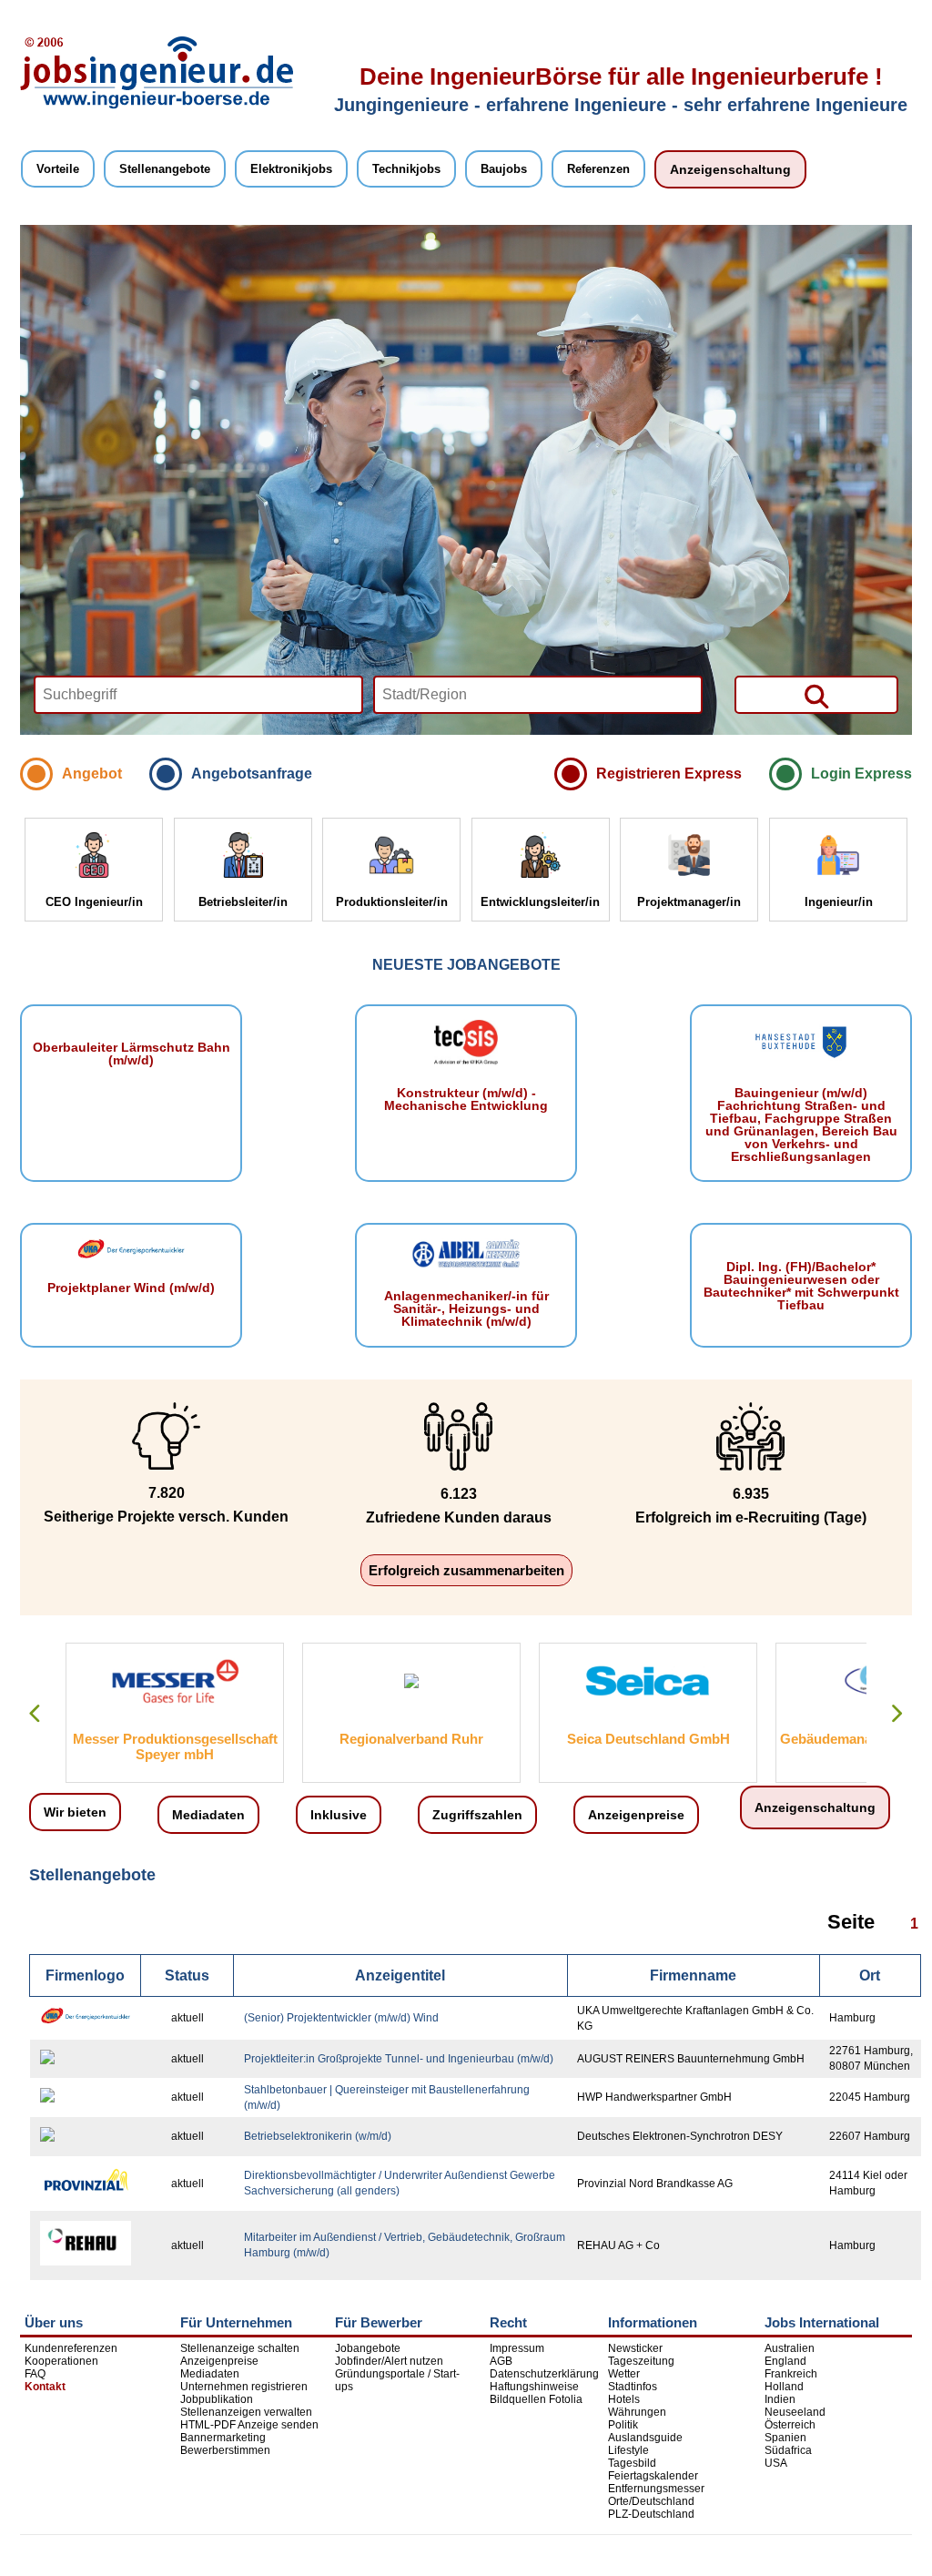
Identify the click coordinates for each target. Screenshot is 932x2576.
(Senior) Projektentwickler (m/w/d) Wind (341, 2018)
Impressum (517, 2348)
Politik (623, 2425)
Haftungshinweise (534, 2387)
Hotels (624, 2399)
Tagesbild (632, 2463)
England (785, 2361)
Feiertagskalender (653, 2476)
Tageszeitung (641, 2361)
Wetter (624, 2374)
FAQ (35, 2374)
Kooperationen (61, 2361)
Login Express (861, 774)
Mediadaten (208, 1815)
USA (776, 2463)
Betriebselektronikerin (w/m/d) (318, 2136)
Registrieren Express (669, 774)
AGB (501, 2361)
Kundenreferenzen (71, 2348)
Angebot (92, 774)
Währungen (637, 2412)
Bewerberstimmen (225, 2450)
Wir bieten (75, 1812)
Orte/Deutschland (651, 2501)
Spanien (785, 2438)
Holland (784, 2387)
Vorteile (58, 169)
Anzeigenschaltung (730, 169)
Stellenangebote (165, 169)
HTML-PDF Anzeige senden (249, 2425)
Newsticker (635, 2348)
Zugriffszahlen (477, 1815)
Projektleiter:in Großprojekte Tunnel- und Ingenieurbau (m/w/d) (399, 2059)
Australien (790, 2348)
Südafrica (788, 2450)
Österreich (790, 2425)
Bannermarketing (223, 2438)
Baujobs (504, 169)
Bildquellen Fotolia (536, 2399)
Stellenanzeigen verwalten (246, 2412)
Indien (780, 2399)
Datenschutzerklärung (544, 2374)
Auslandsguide (645, 2438)
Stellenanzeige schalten (240, 2348)
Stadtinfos (633, 2387)
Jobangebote (368, 2348)
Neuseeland (795, 2412)
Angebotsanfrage (252, 774)
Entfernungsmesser (656, 2489)
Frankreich (791, 2374)
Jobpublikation (217, 2399)
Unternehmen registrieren (244, 2387)
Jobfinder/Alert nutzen (389, 2361)
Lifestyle (628, 2450)
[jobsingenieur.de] (157, 106)
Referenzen (598, 169)
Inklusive (339, 1815)
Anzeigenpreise (636, 1815)
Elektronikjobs (291, 169)
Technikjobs (406, 169)
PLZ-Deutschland (651, 2514)
